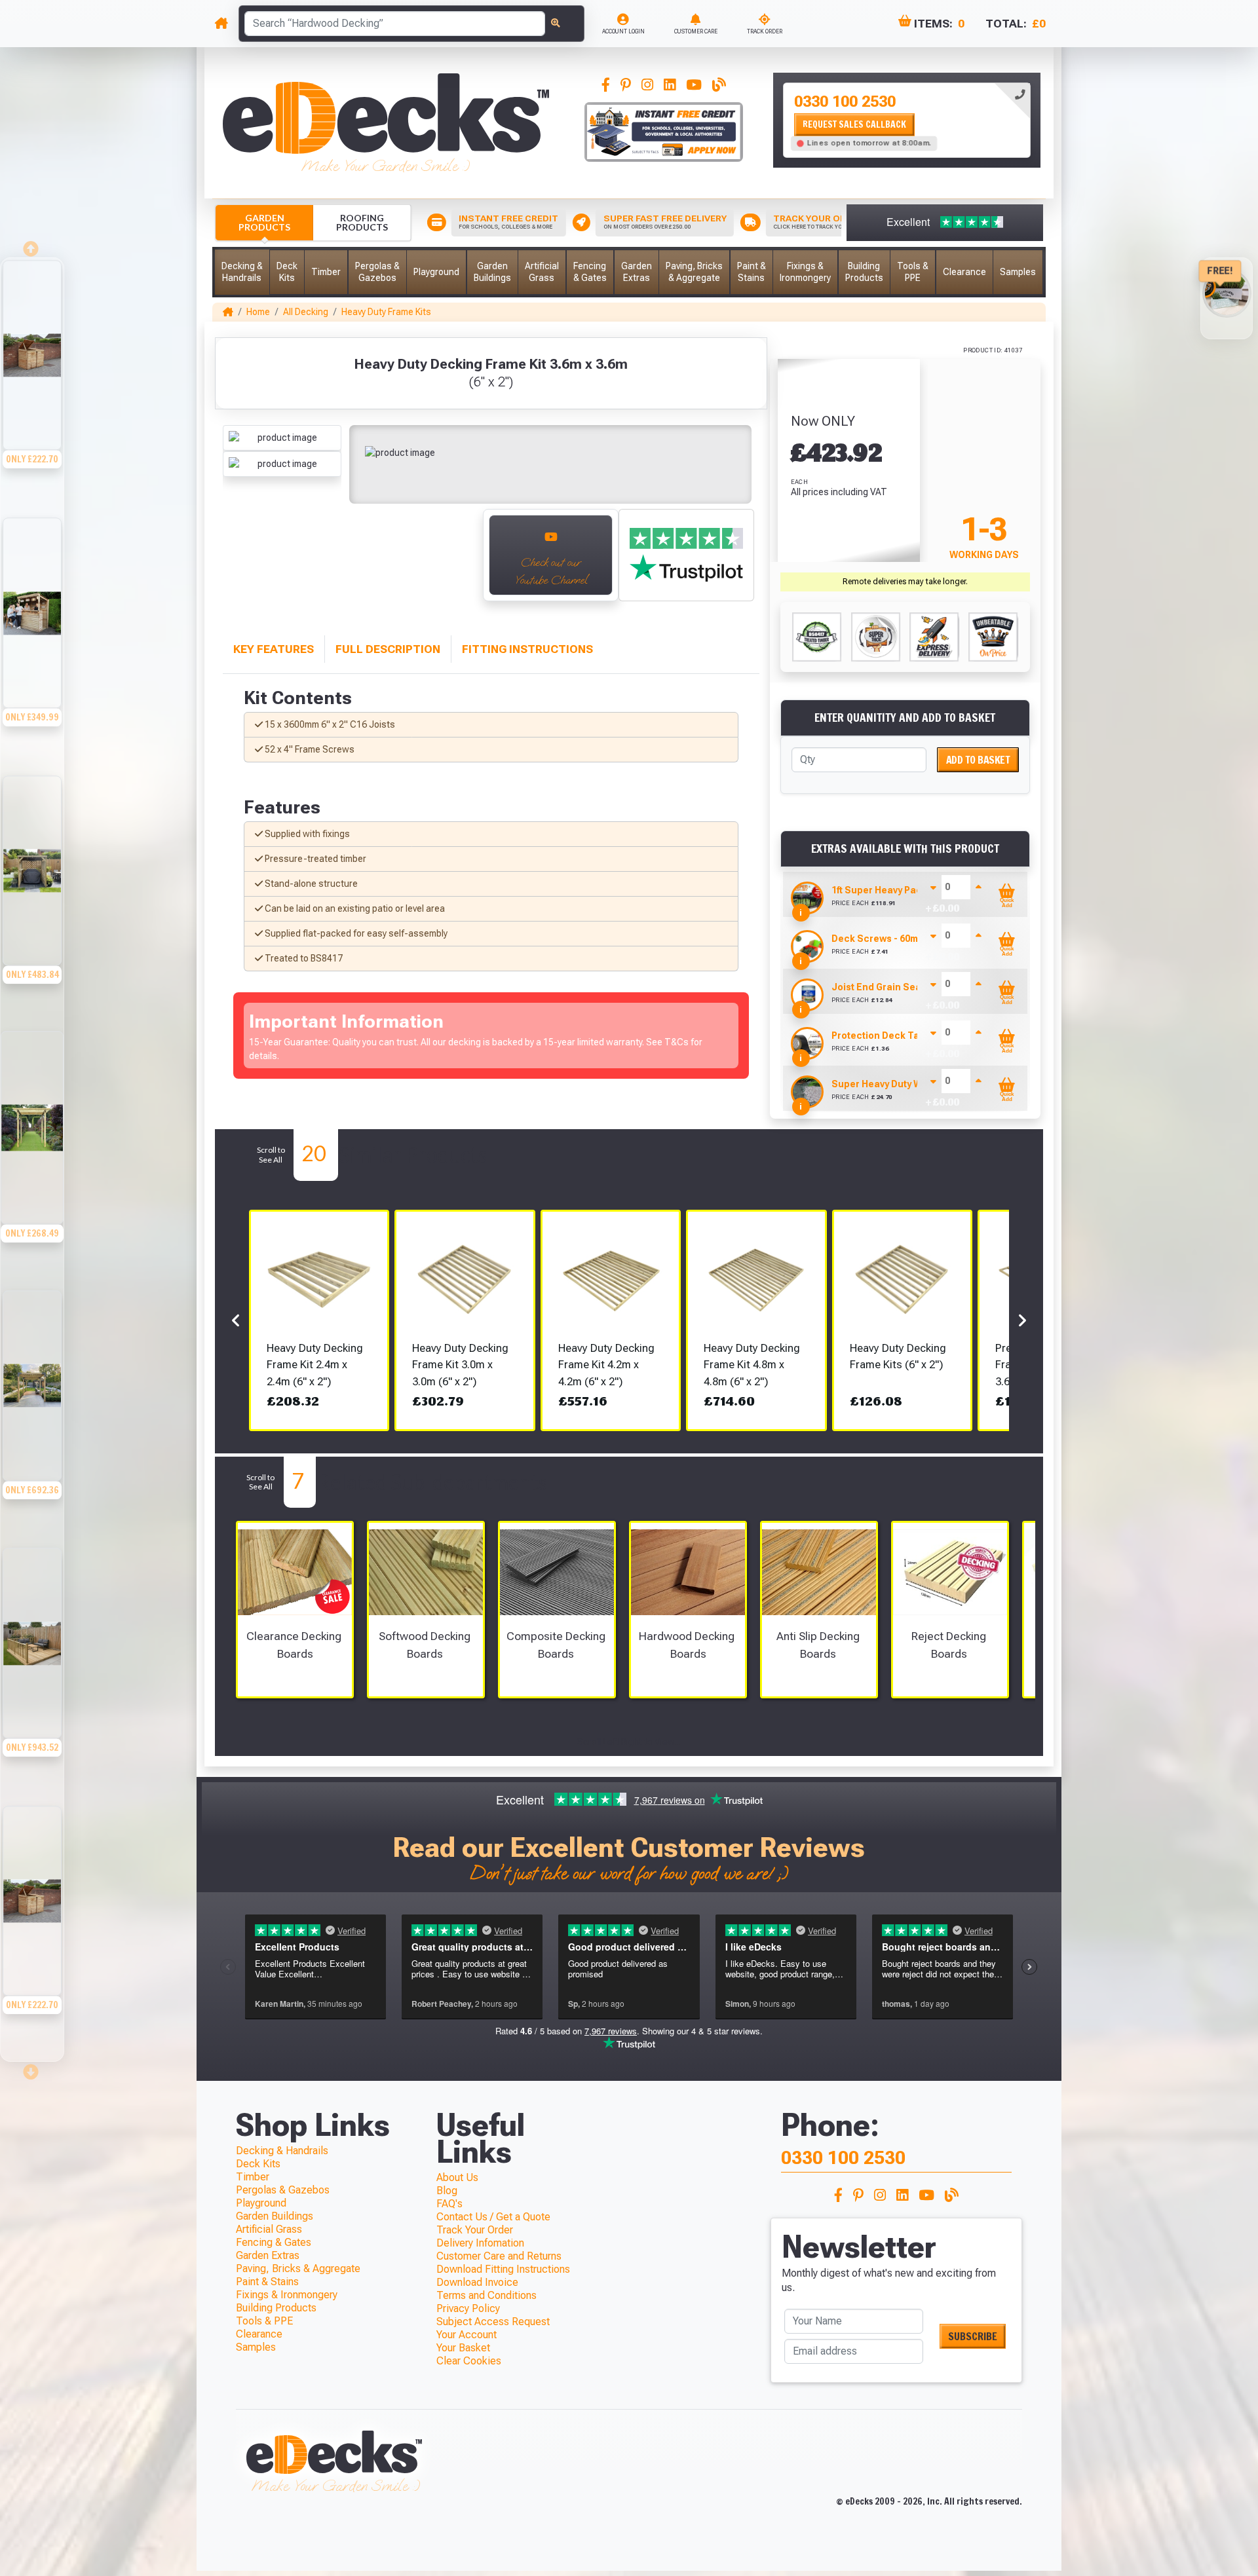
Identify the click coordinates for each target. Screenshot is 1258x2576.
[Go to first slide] (459, 562)
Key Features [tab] (274, 649)
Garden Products (264, 222)
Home (258, 312)
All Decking (306, 312)
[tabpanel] (907, 120)
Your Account (467, 2335)
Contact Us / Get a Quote (493, 2217)
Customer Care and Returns (499, 2256)
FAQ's (449, 2204)
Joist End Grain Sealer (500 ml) (902, 987)
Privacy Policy (468, 2308)
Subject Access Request (493, 2322)
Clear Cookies (469, 2361)
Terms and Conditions (486, 2295)
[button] (242, 272)
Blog (447, 2191)
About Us (457, 2177)
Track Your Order (475, 2230)
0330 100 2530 (845, 102)
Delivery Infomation (480, 2243)
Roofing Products (362, 222)
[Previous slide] (237, 562)
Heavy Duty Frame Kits (386, 312)
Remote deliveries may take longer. (905, 582)
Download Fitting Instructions (503, 2269)
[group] (32, 387)
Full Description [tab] (388, 649)
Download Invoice (477, 2282)
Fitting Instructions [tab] (527, 649)
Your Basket (463, 2348)
